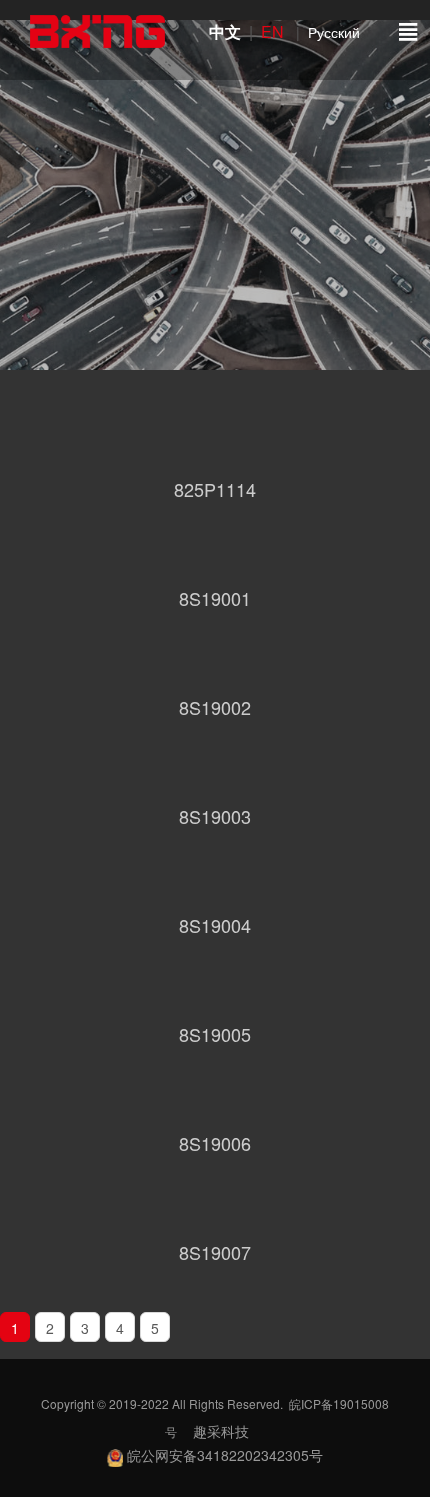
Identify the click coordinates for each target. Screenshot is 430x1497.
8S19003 (215, 816)
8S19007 (215, 1252)
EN (276, 31)
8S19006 (215, 1143)
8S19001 (215, 598)
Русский (334, 32)
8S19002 (215, 707)
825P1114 (215, 489)
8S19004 (215, 925)
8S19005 (215, 1034)
